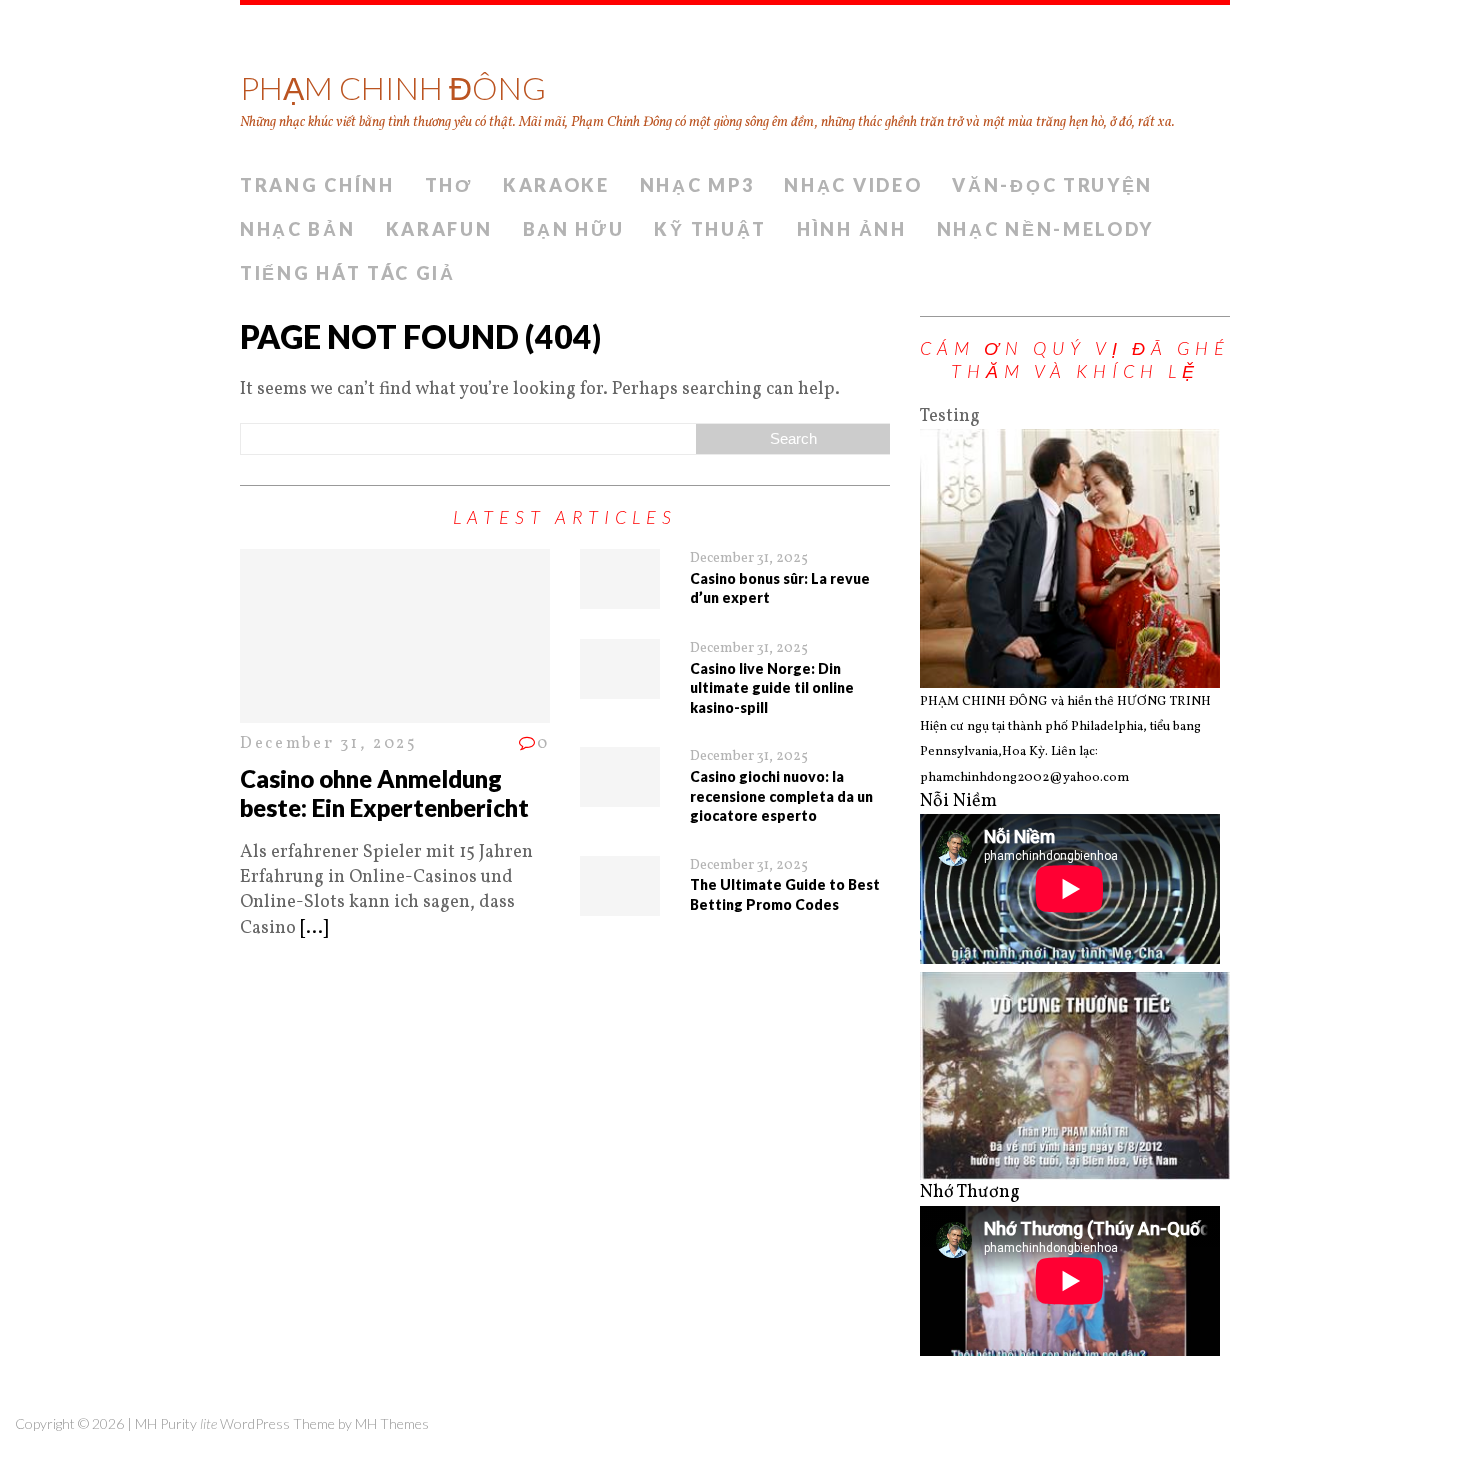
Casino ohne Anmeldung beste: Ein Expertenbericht (384, 793)
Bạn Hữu (574, 229)
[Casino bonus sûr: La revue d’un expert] (620, 596)
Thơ (449, 185)
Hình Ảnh (852, 229)
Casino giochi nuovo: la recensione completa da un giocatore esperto (781, 796)
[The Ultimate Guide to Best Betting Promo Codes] (620, 903)
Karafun (439, 229)
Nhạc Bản (298, 229)
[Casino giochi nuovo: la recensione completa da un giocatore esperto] (620, 794)
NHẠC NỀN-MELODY (1046, 229)
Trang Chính (317, 185)
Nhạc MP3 (697, 185)
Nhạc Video (853, 185)
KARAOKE (556, 185)
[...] (314, 928)
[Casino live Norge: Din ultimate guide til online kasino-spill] (620, 686)
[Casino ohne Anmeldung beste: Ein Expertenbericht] (395, 710)
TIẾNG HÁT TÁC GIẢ (348, 273)
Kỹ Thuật (710, 229)
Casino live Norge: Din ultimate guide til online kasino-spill (772, 688)
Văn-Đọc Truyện (1052, 185)
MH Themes (392, 1423)
